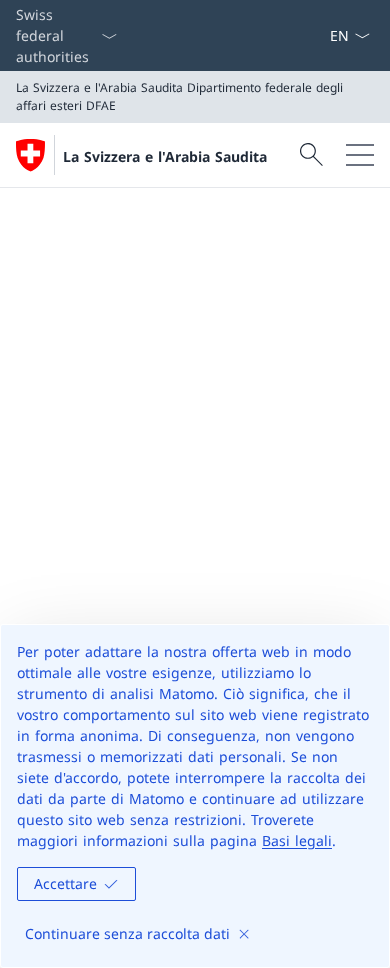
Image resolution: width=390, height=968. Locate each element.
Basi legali (297, 840)
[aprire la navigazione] (360, 155)
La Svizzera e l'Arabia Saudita (165, 156)
